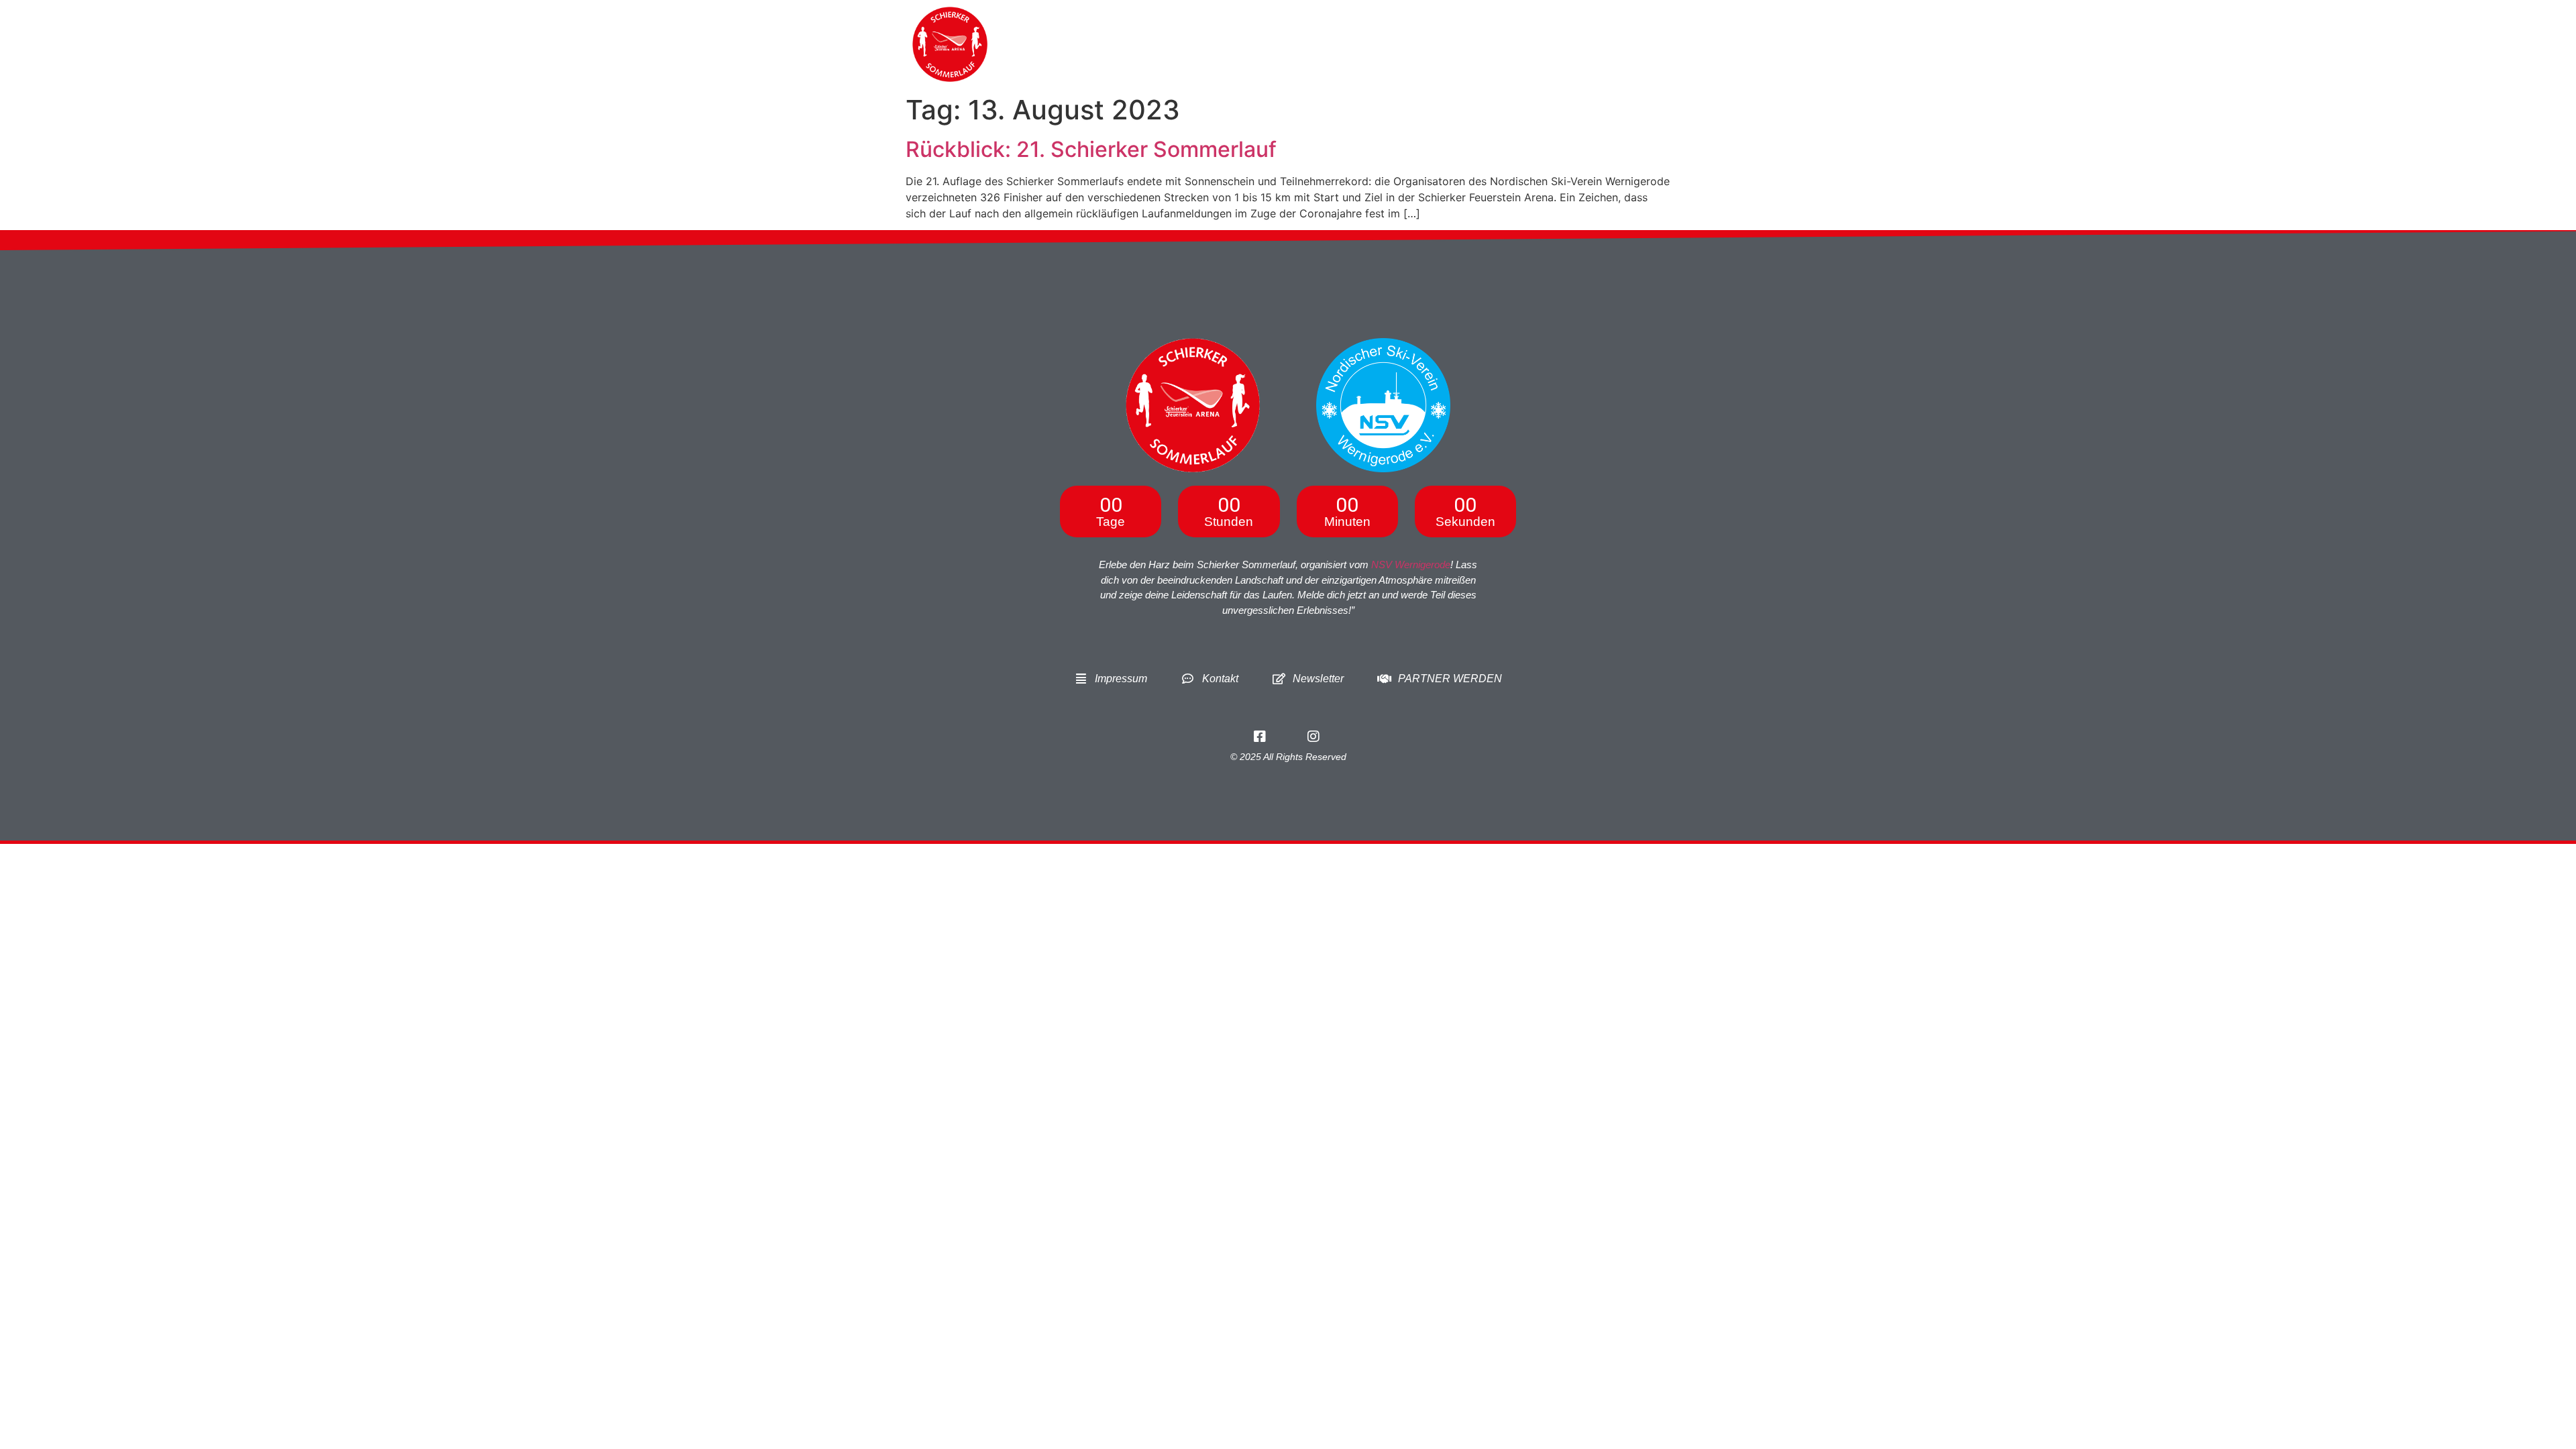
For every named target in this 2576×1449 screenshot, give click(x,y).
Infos (1267, 44)
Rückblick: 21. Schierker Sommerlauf (1091, 149)
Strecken (1427, 44)
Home (1212, 44)
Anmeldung (1335, 44)
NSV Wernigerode (1411, 565)
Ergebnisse (1519, 44)
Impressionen (1608, 44)
